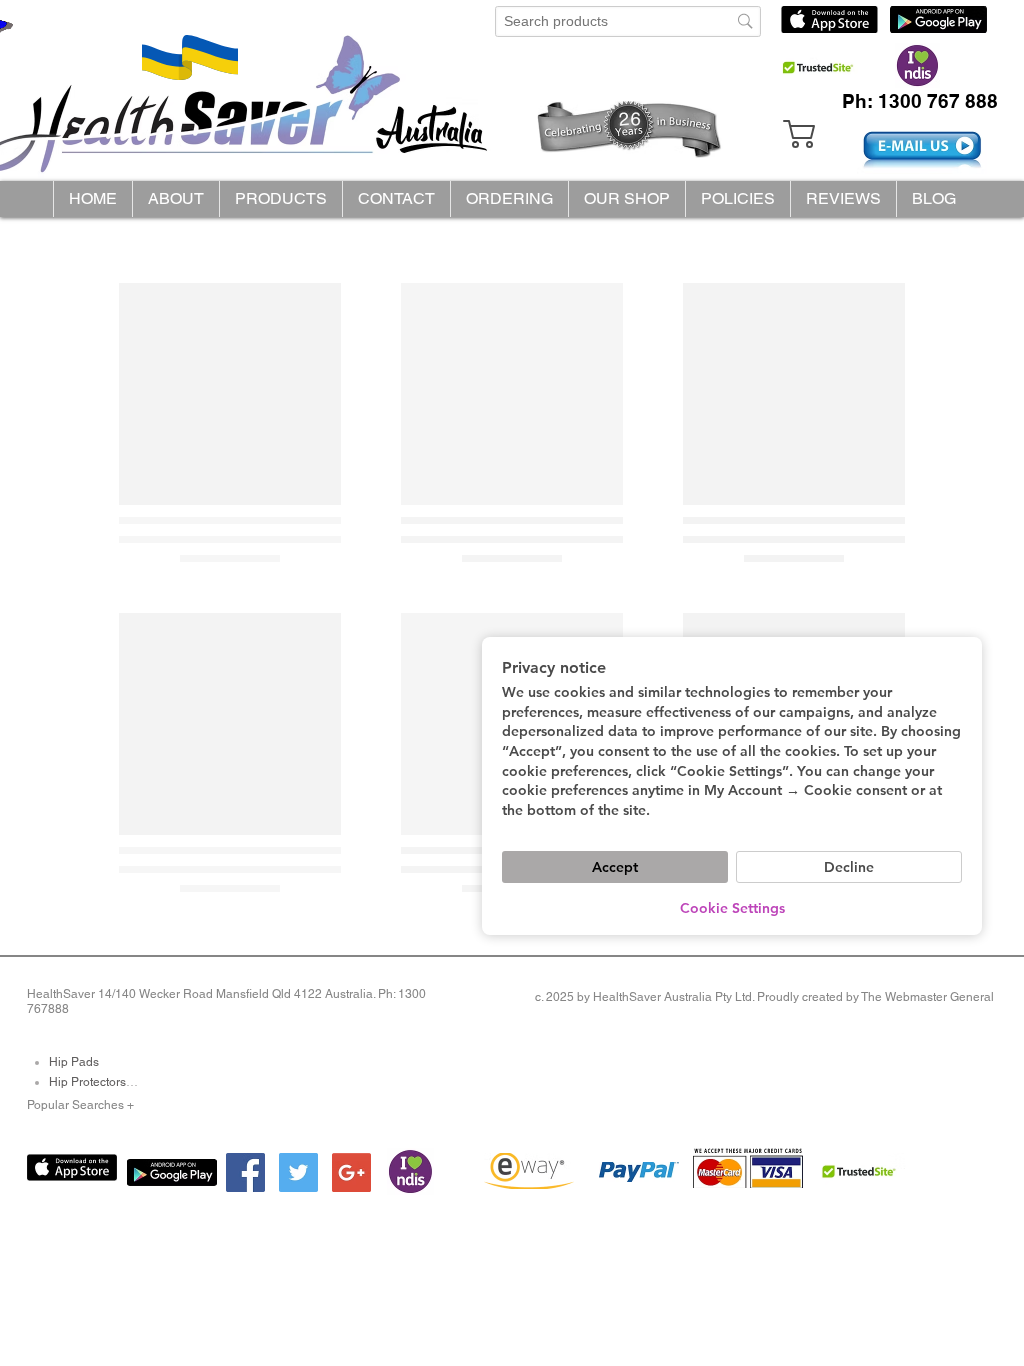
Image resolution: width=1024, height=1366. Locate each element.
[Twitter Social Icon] (298, 1172)
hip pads (74, 1062)
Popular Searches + (80, 1105)
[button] (280, 199)
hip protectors (87, 1082)
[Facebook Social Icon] (245, 1172)
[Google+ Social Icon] (351, 1172)
